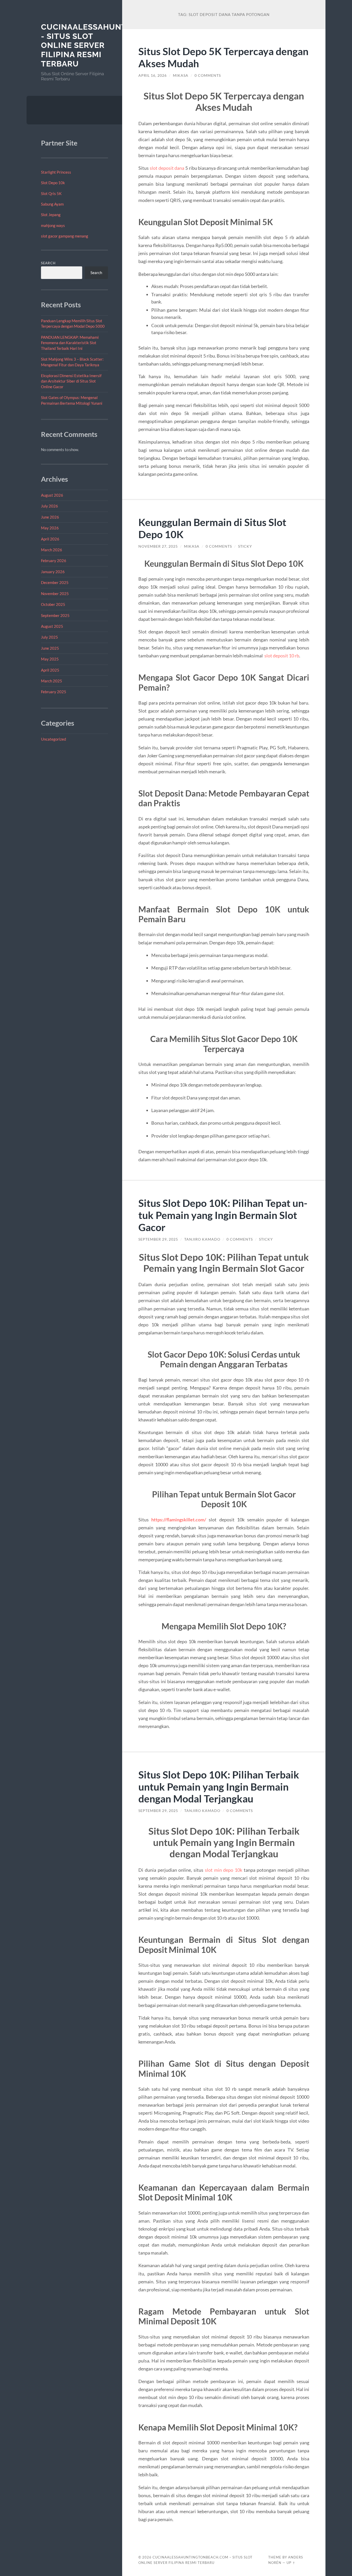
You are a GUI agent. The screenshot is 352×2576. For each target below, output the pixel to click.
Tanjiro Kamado (202, 1239)
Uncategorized (53, 739)
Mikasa (181, 75)
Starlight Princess (56, 172)
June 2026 (50, 517)
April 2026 (50, 539)
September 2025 (55, 615)
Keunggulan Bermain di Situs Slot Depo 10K (212, 528)
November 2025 (55, 594)
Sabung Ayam (52, 204)
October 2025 (53, 604)
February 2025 (54, 692)
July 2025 (49, 637)
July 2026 (49, 506)
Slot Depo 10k (53, 183)
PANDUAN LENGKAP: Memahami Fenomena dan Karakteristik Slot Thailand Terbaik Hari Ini (70, 343)
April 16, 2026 (153, 75)
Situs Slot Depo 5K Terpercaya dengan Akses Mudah (223, 57)
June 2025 (50, 648)
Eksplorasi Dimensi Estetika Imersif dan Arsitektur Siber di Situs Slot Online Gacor (71, 381)
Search (48, 263)
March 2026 (52, 550)
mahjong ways (53, 225)
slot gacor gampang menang (65, 236)
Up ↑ (291, 2563)
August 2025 (52, 626)
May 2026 (50, 528)
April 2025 (50, 670)
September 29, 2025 (158, 1239)
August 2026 (52, 495)
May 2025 (50, 659)
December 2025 (55, 582)
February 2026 (54, 561)
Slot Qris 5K (51, 193)
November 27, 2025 (158, 546)
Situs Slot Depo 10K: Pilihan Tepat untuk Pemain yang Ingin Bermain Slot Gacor (223, 1215)
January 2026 (53, 572)
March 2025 (52, 681)
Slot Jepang (51, 215)
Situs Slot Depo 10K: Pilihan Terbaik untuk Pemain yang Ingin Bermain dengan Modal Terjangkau (219, 1787)
